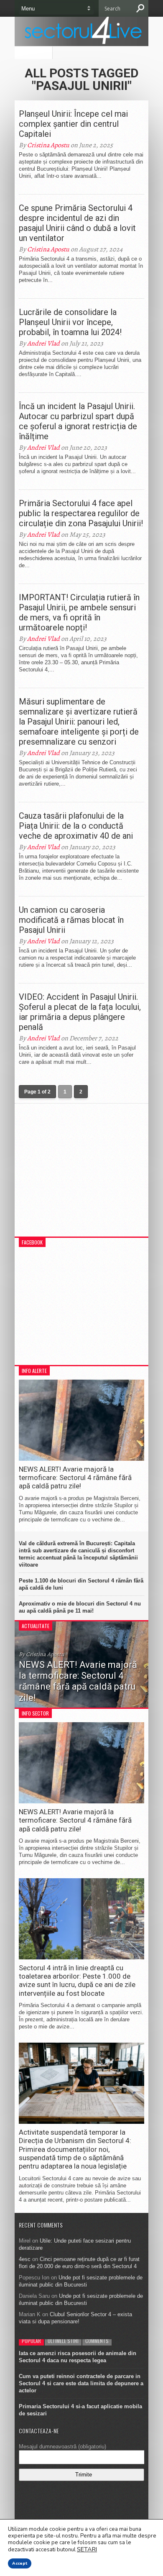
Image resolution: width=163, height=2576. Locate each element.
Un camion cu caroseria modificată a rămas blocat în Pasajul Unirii (71, 920)
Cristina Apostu (48, 145)
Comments (97, 2341)
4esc (25, 2259)
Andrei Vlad (43, 343)
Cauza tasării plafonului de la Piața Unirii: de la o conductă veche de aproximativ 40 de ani (76, 826)
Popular (31, 2341)
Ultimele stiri (63, 2341)
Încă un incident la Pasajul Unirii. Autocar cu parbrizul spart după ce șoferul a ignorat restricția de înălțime (78, 421)
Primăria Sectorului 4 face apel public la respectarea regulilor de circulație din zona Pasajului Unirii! (81, 513)
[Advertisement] (81, 1174)
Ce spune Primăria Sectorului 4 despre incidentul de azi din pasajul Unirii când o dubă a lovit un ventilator (77, 223)
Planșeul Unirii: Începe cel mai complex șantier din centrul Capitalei (73, 124)
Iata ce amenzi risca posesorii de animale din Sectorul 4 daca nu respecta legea (78, 2357)
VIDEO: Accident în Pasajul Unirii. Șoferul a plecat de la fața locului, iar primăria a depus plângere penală (80, 1012)
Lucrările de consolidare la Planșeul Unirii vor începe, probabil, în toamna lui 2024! (70, 322)
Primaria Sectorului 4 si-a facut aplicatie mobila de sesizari (80, 2410)
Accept (20, 2563)
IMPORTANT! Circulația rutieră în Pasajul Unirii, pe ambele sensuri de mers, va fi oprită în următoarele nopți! (79, 612)
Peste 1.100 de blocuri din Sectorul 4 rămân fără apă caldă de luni (81, 1584)
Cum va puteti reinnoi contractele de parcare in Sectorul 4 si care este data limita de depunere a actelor (81, 2383)
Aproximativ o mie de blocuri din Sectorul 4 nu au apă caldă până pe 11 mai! (80, 1607)
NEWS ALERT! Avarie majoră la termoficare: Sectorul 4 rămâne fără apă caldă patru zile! (75, 1478)
